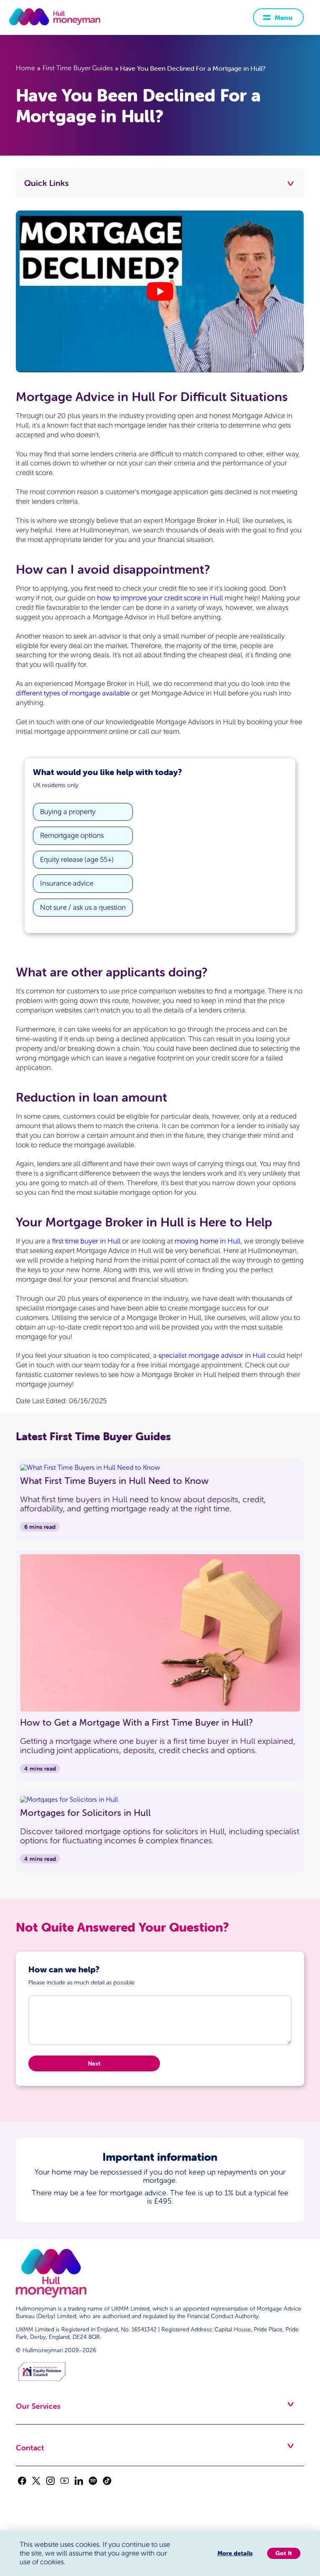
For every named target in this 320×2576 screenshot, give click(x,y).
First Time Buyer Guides (78, 68)
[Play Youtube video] (160, 291)
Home (25, 68)
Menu (284, 17)
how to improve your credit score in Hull (160, 598)
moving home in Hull (207, 1241)
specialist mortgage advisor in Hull (212, 1356)
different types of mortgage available (73, 693)
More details (235, 2553)
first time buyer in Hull (86, 1241)
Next (94, 2063)
